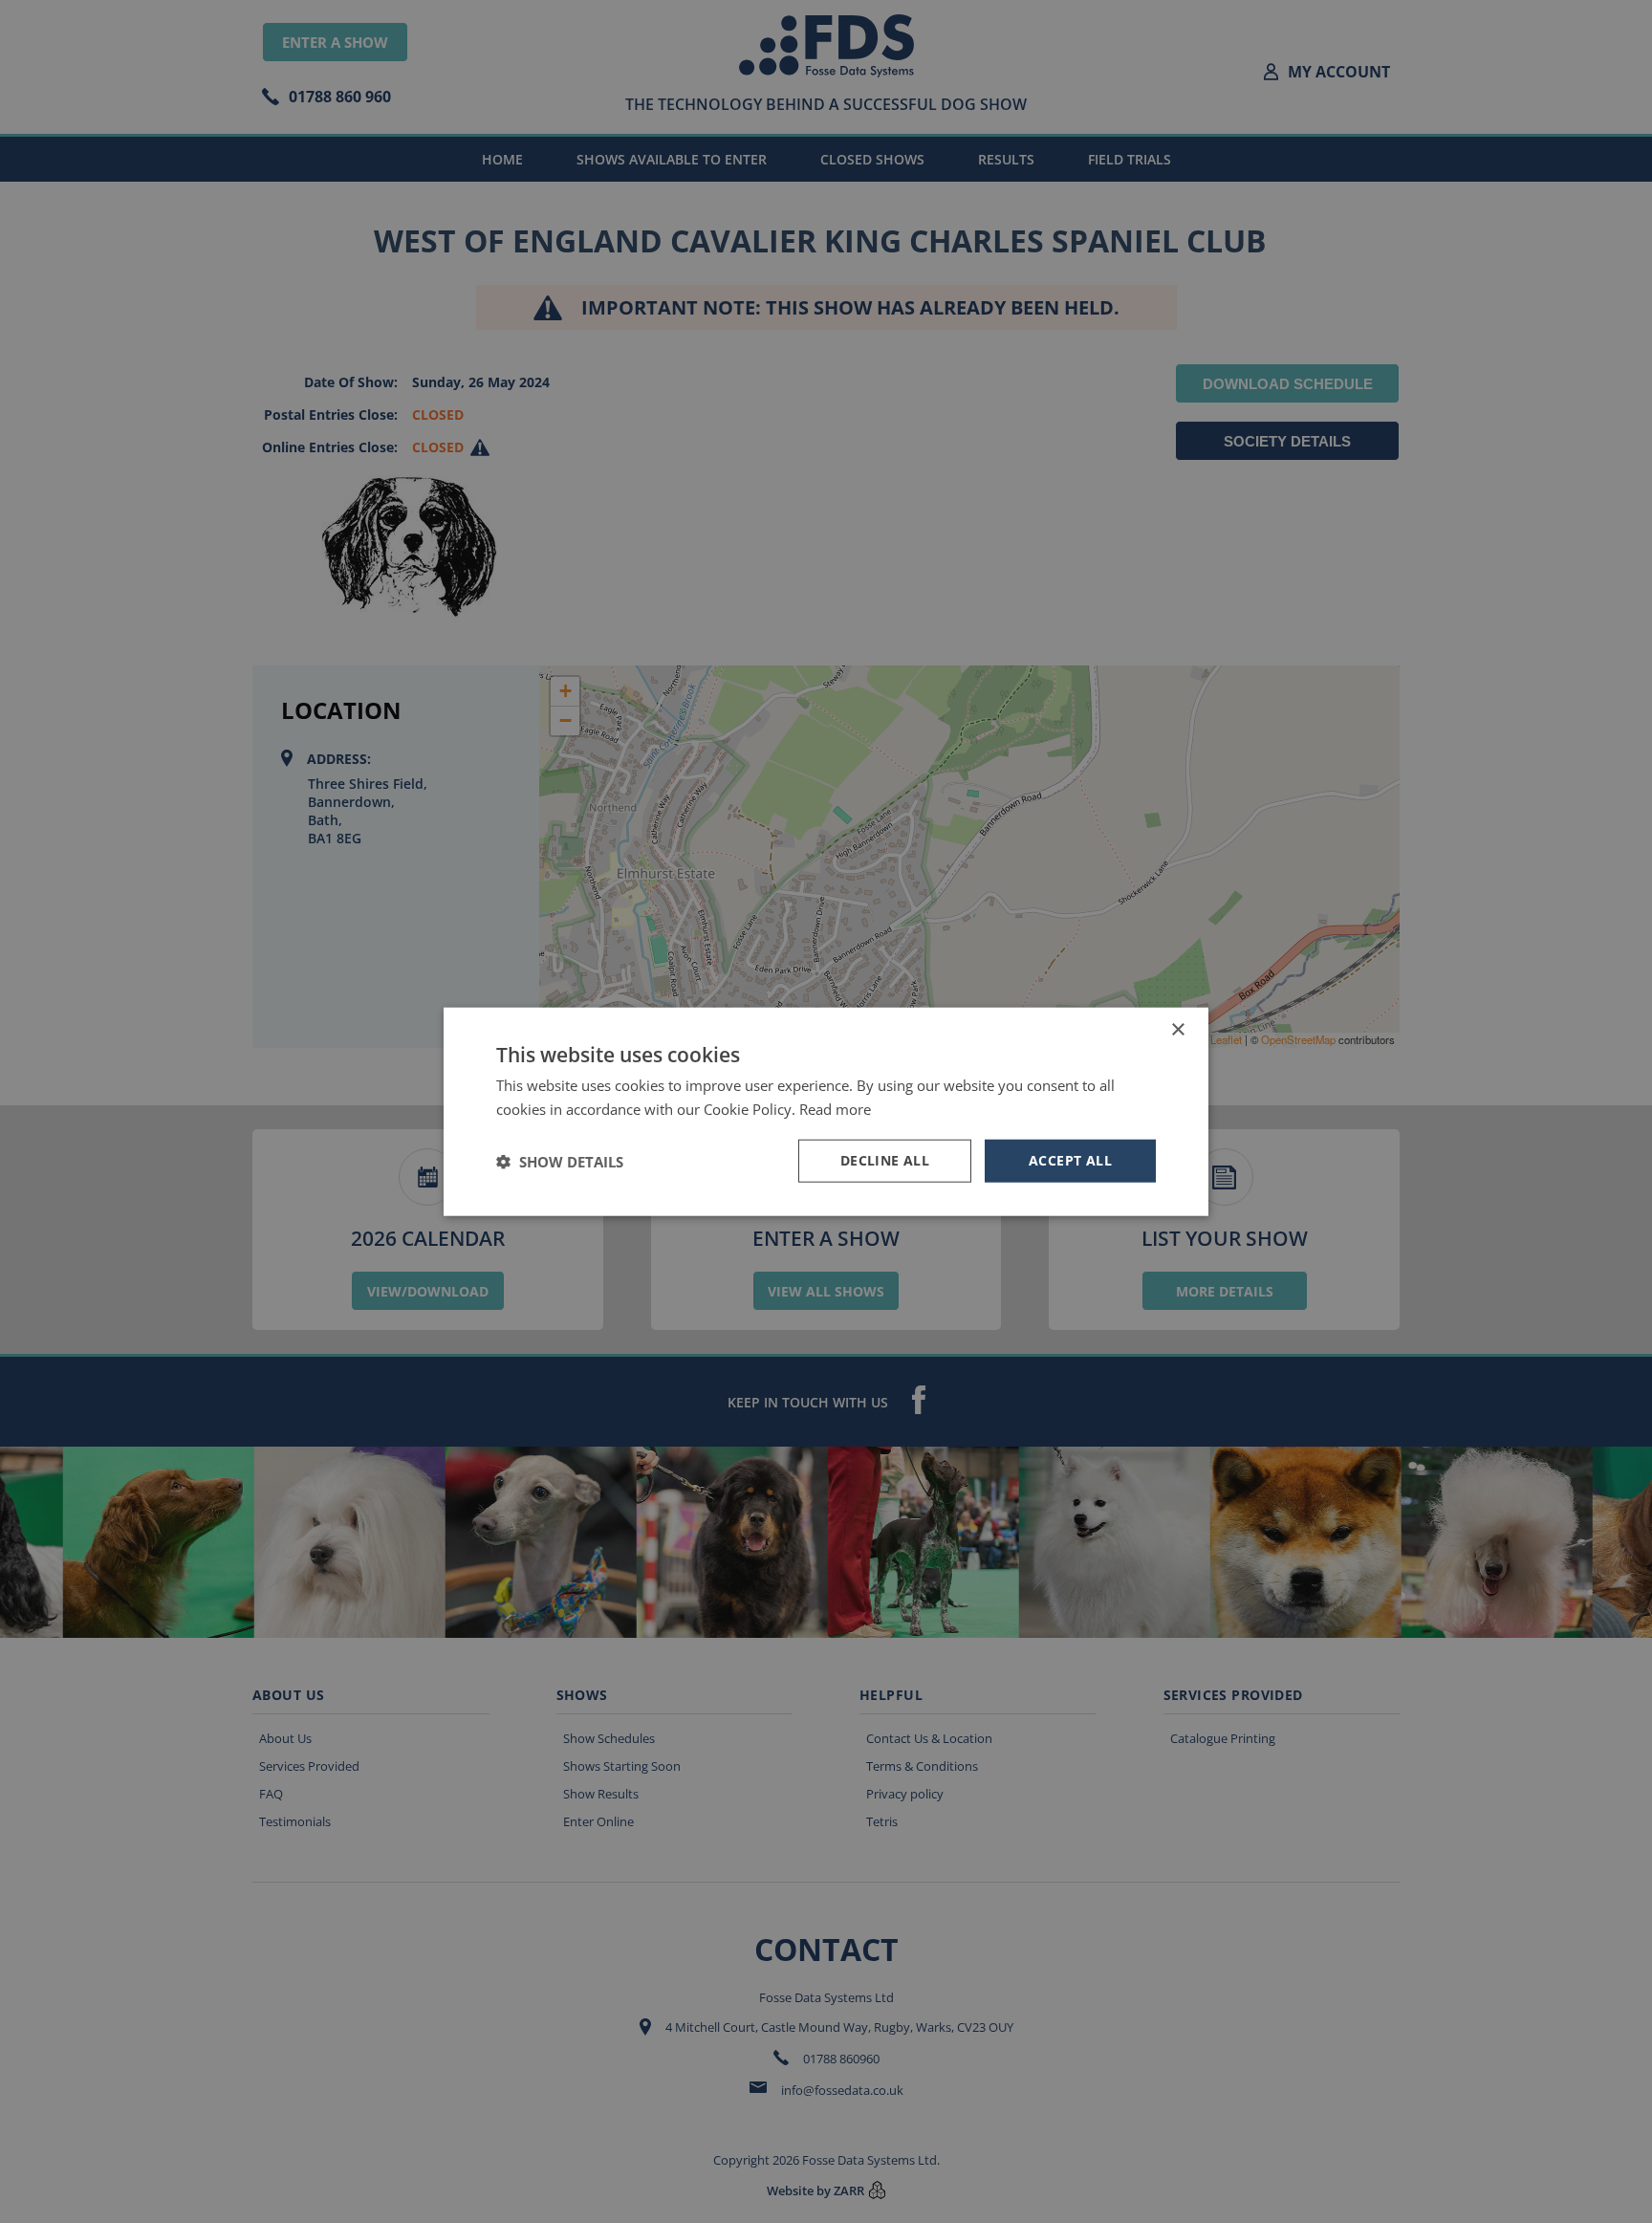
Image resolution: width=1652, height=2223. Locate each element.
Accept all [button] (1070, 1160)
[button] (560, 1161)
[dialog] (826, 1111)
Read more (835, 1108)
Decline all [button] (885, 1160)
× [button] (1177, 1029)
